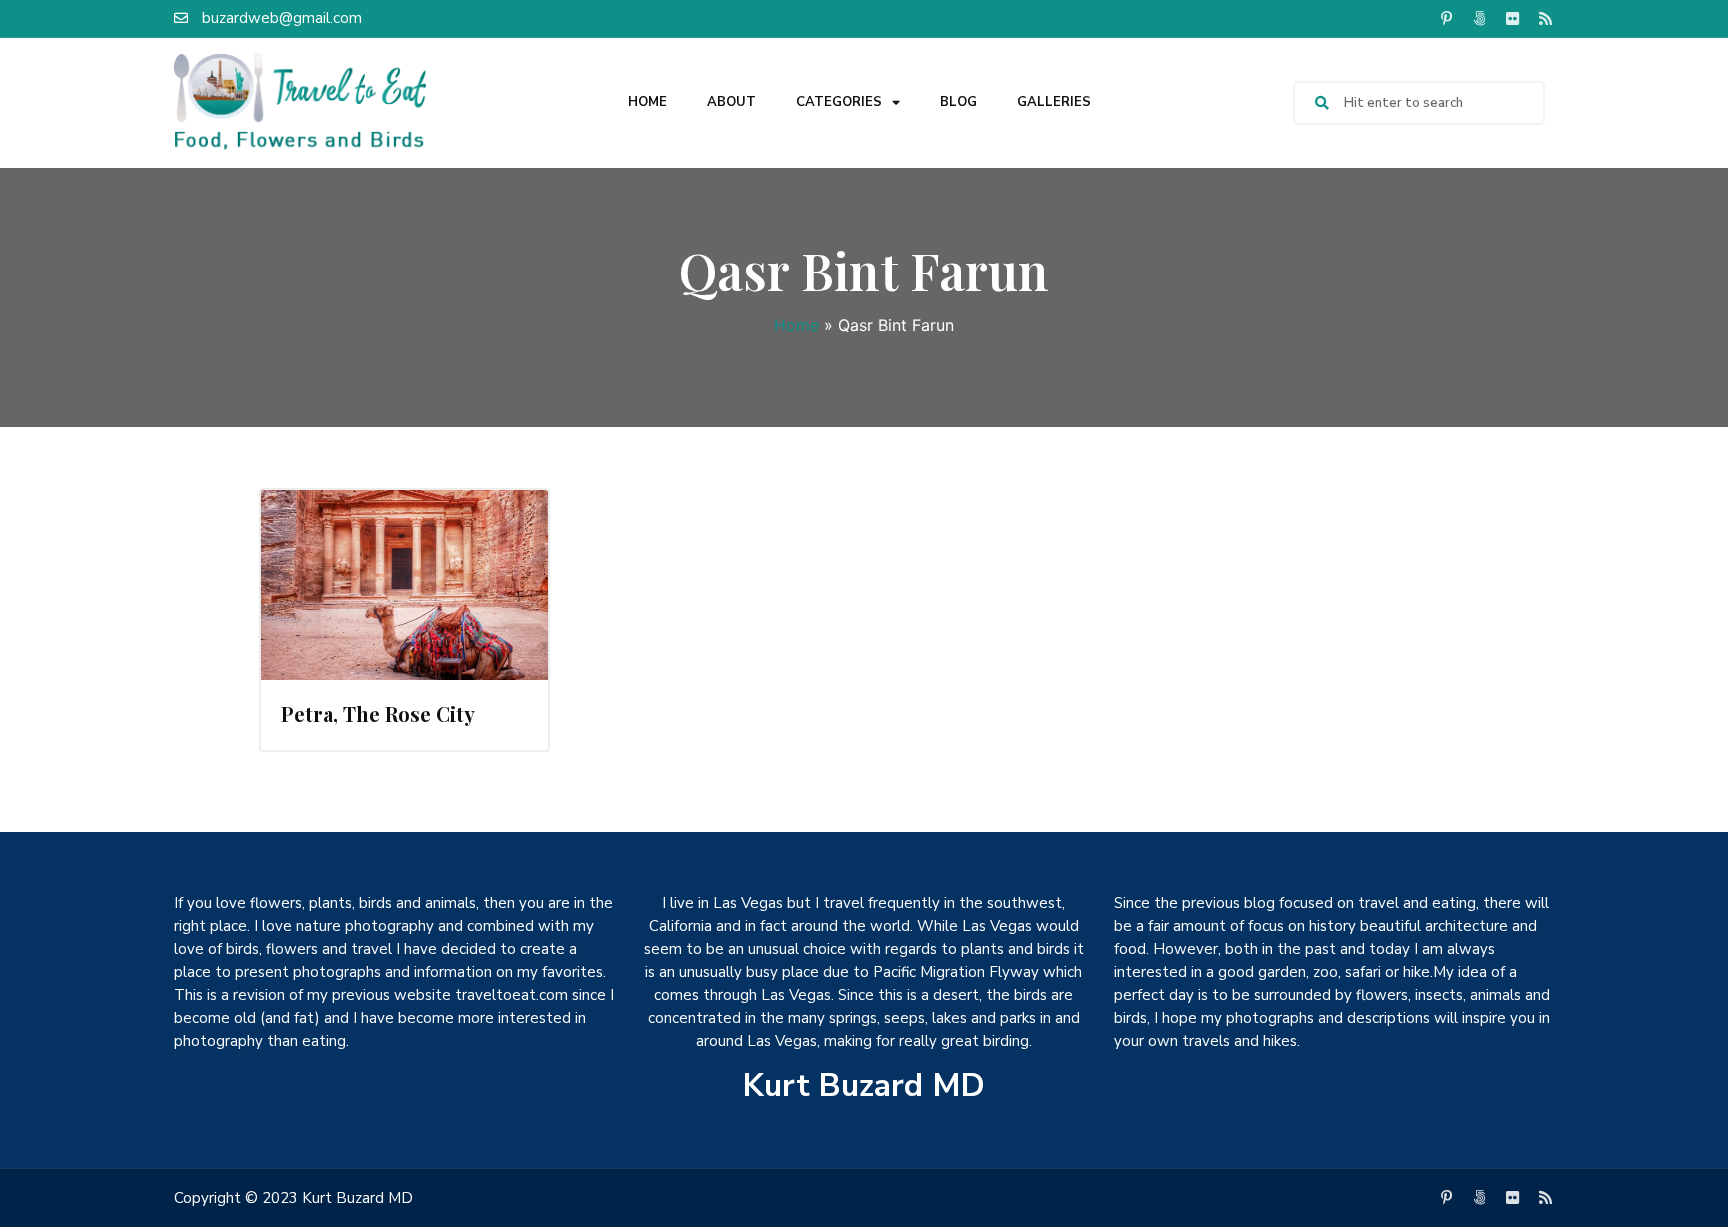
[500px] (1479, 18)
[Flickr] (1512, 18)
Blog (958, 102)
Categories (839, 102)
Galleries (1054, 102)
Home (647, 102)
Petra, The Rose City (378, 713)
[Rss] (1545, 18)
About (731, 102)
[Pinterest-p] (1446, 18)
